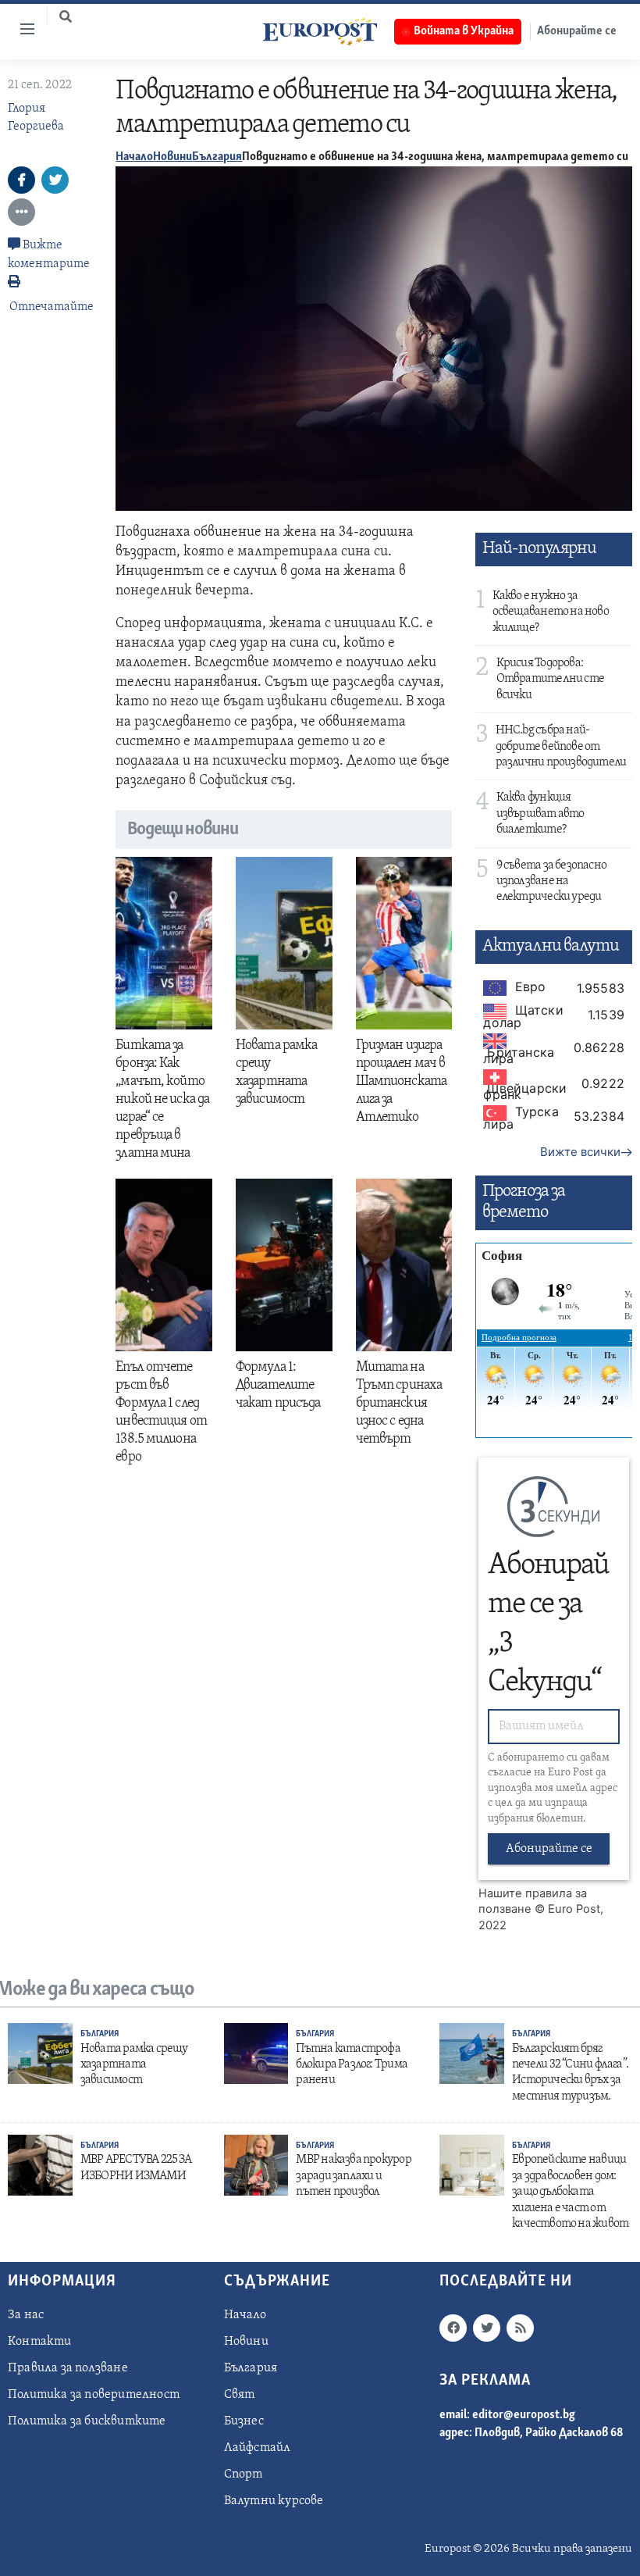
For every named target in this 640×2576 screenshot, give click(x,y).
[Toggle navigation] (21, 29)
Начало (134, 157)
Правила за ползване (68, 2368)
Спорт (244, 2474)
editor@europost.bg (524, 2415)
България (217, 157)
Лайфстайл (258, 2448)
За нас (26, 2315)
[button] (66, 16)
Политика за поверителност (94, 2395)
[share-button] (21, 180)
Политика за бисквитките (87, 2421)
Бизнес (244, 2421)
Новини (172, 157)
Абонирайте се (549, 1849)
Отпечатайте (52, 307)
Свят (240, 2395)
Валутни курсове (274, 2501)
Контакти (40, 2342)
